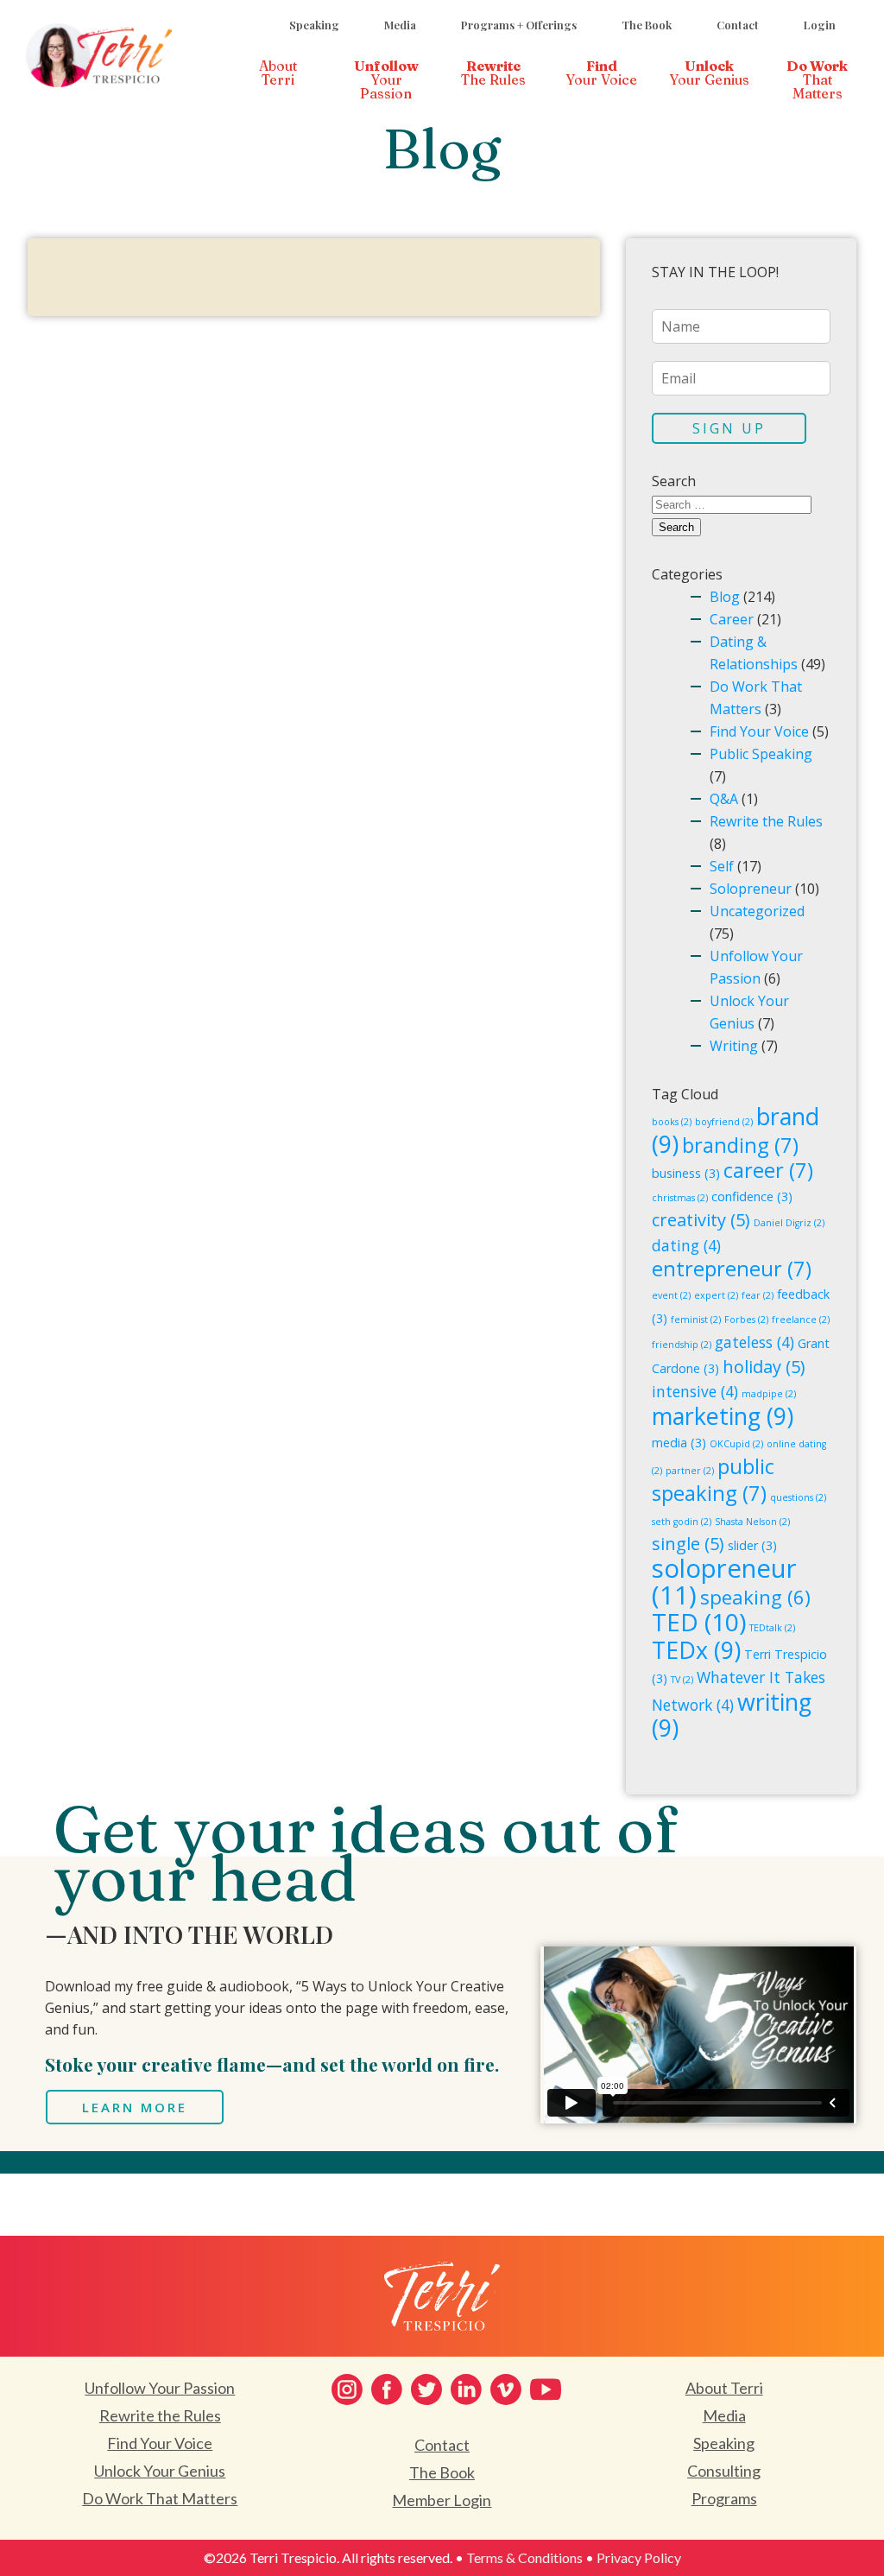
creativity (701, 1220)
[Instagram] (347, 2389)
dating (686, 1245)
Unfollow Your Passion (160, 2388)
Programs (724, 2498)
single (688, 1544)
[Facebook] (387, 2389)
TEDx (696, 1650)
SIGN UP (729, 428)
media (679, 1443)
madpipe (769, 1394)
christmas (680, 1198)
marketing (723, 1416)
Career (732, 619)
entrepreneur (732, 1269)
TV (682, 1680)
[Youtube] (546, 2389)
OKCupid (736, 1444)
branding (740, 1145)
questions (798, 1497)
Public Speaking (761, 754)
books (672, 1122)
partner (690, 1471)
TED (699, 1622)
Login (820, 25)
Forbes (746, 1320)
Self (722, 866)
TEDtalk (772, 1628)
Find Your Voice (759, 731)
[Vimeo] (506, 2389)
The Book (647, 25)
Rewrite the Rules (766, 821)
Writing (734, 1046)
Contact (738, 25)
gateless (755, 1342)
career (768, 1170)
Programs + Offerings (519, 25)
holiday (764, 1367)
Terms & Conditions (524, 2557)
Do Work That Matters (160, 2498)
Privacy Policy (639, 2557)
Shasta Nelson (752, 1522)
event (671, 1295)
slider (752, 1545)
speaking (755, 1597)
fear (758, 1295)
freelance (801, 1320)
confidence (752, 1196)
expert (716, 1295)
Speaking (314, 25)
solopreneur (724, 1582)
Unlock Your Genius (160, 2471)
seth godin (682, 1522)
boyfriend (724, 1122)
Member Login (442, 2500)
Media (400, 25)
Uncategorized (757, 911)
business (686, 1173)
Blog (725, 597)
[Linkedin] (466, 2389)
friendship (682, 1345)
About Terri (724, 2388)
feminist (696, 1320)
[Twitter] (426, 2389)
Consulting (724, 2471)
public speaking (713, 1480)
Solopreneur (751, 889)
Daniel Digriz (789, 1223)
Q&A (724, 799)
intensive (695, 1391)
